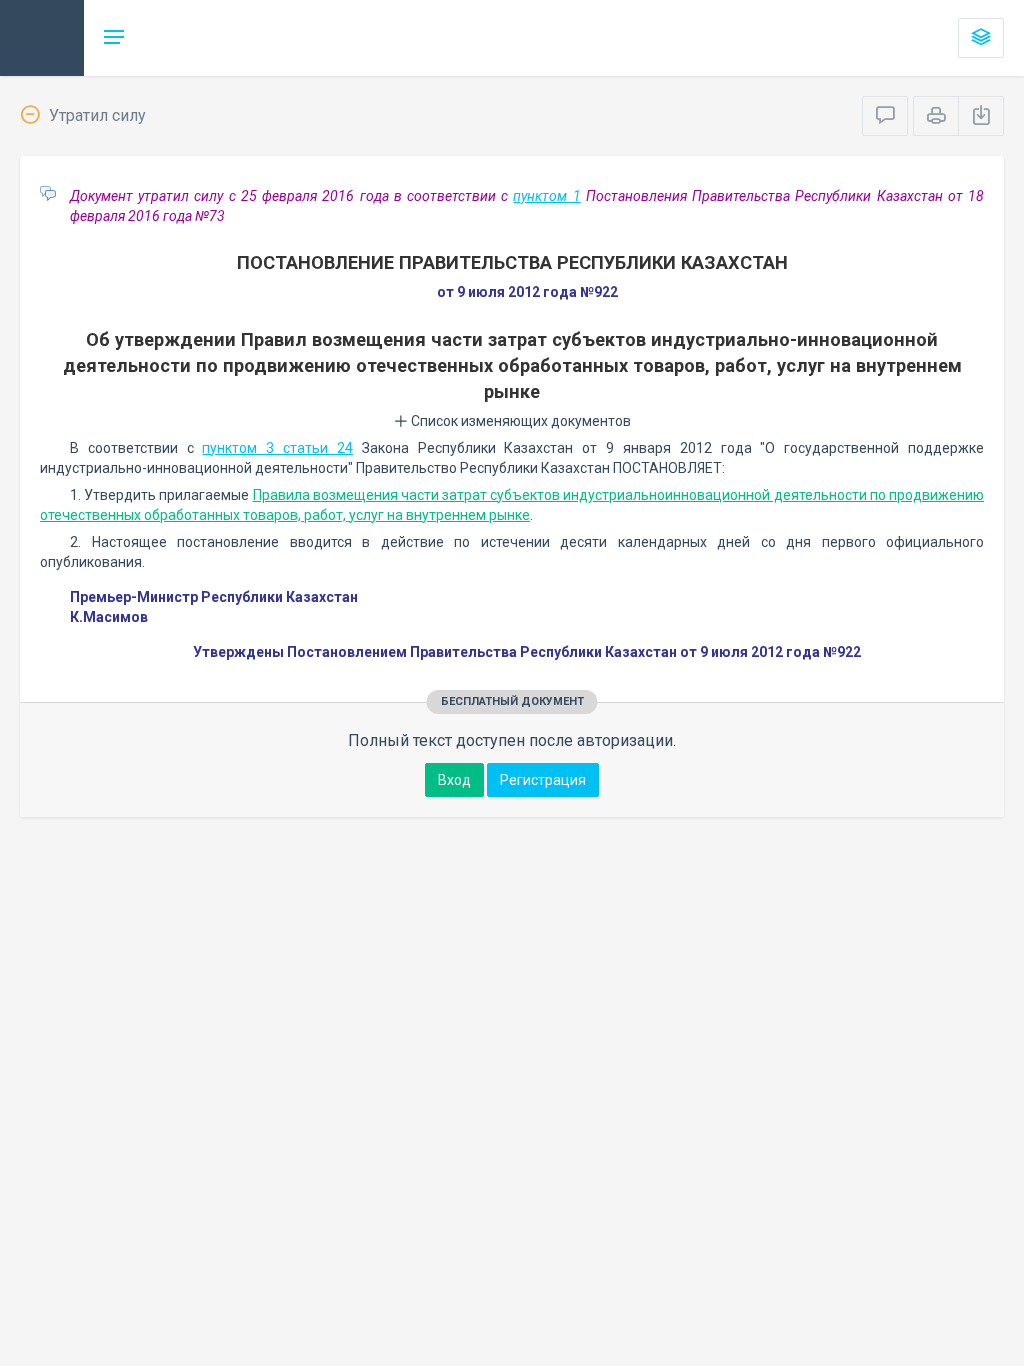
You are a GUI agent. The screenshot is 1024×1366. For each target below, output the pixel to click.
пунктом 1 (546, 196)
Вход (454, 780)
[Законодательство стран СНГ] (42, 38)
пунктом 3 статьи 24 (277, 448)
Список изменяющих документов (519, 421)
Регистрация (543, 780)
